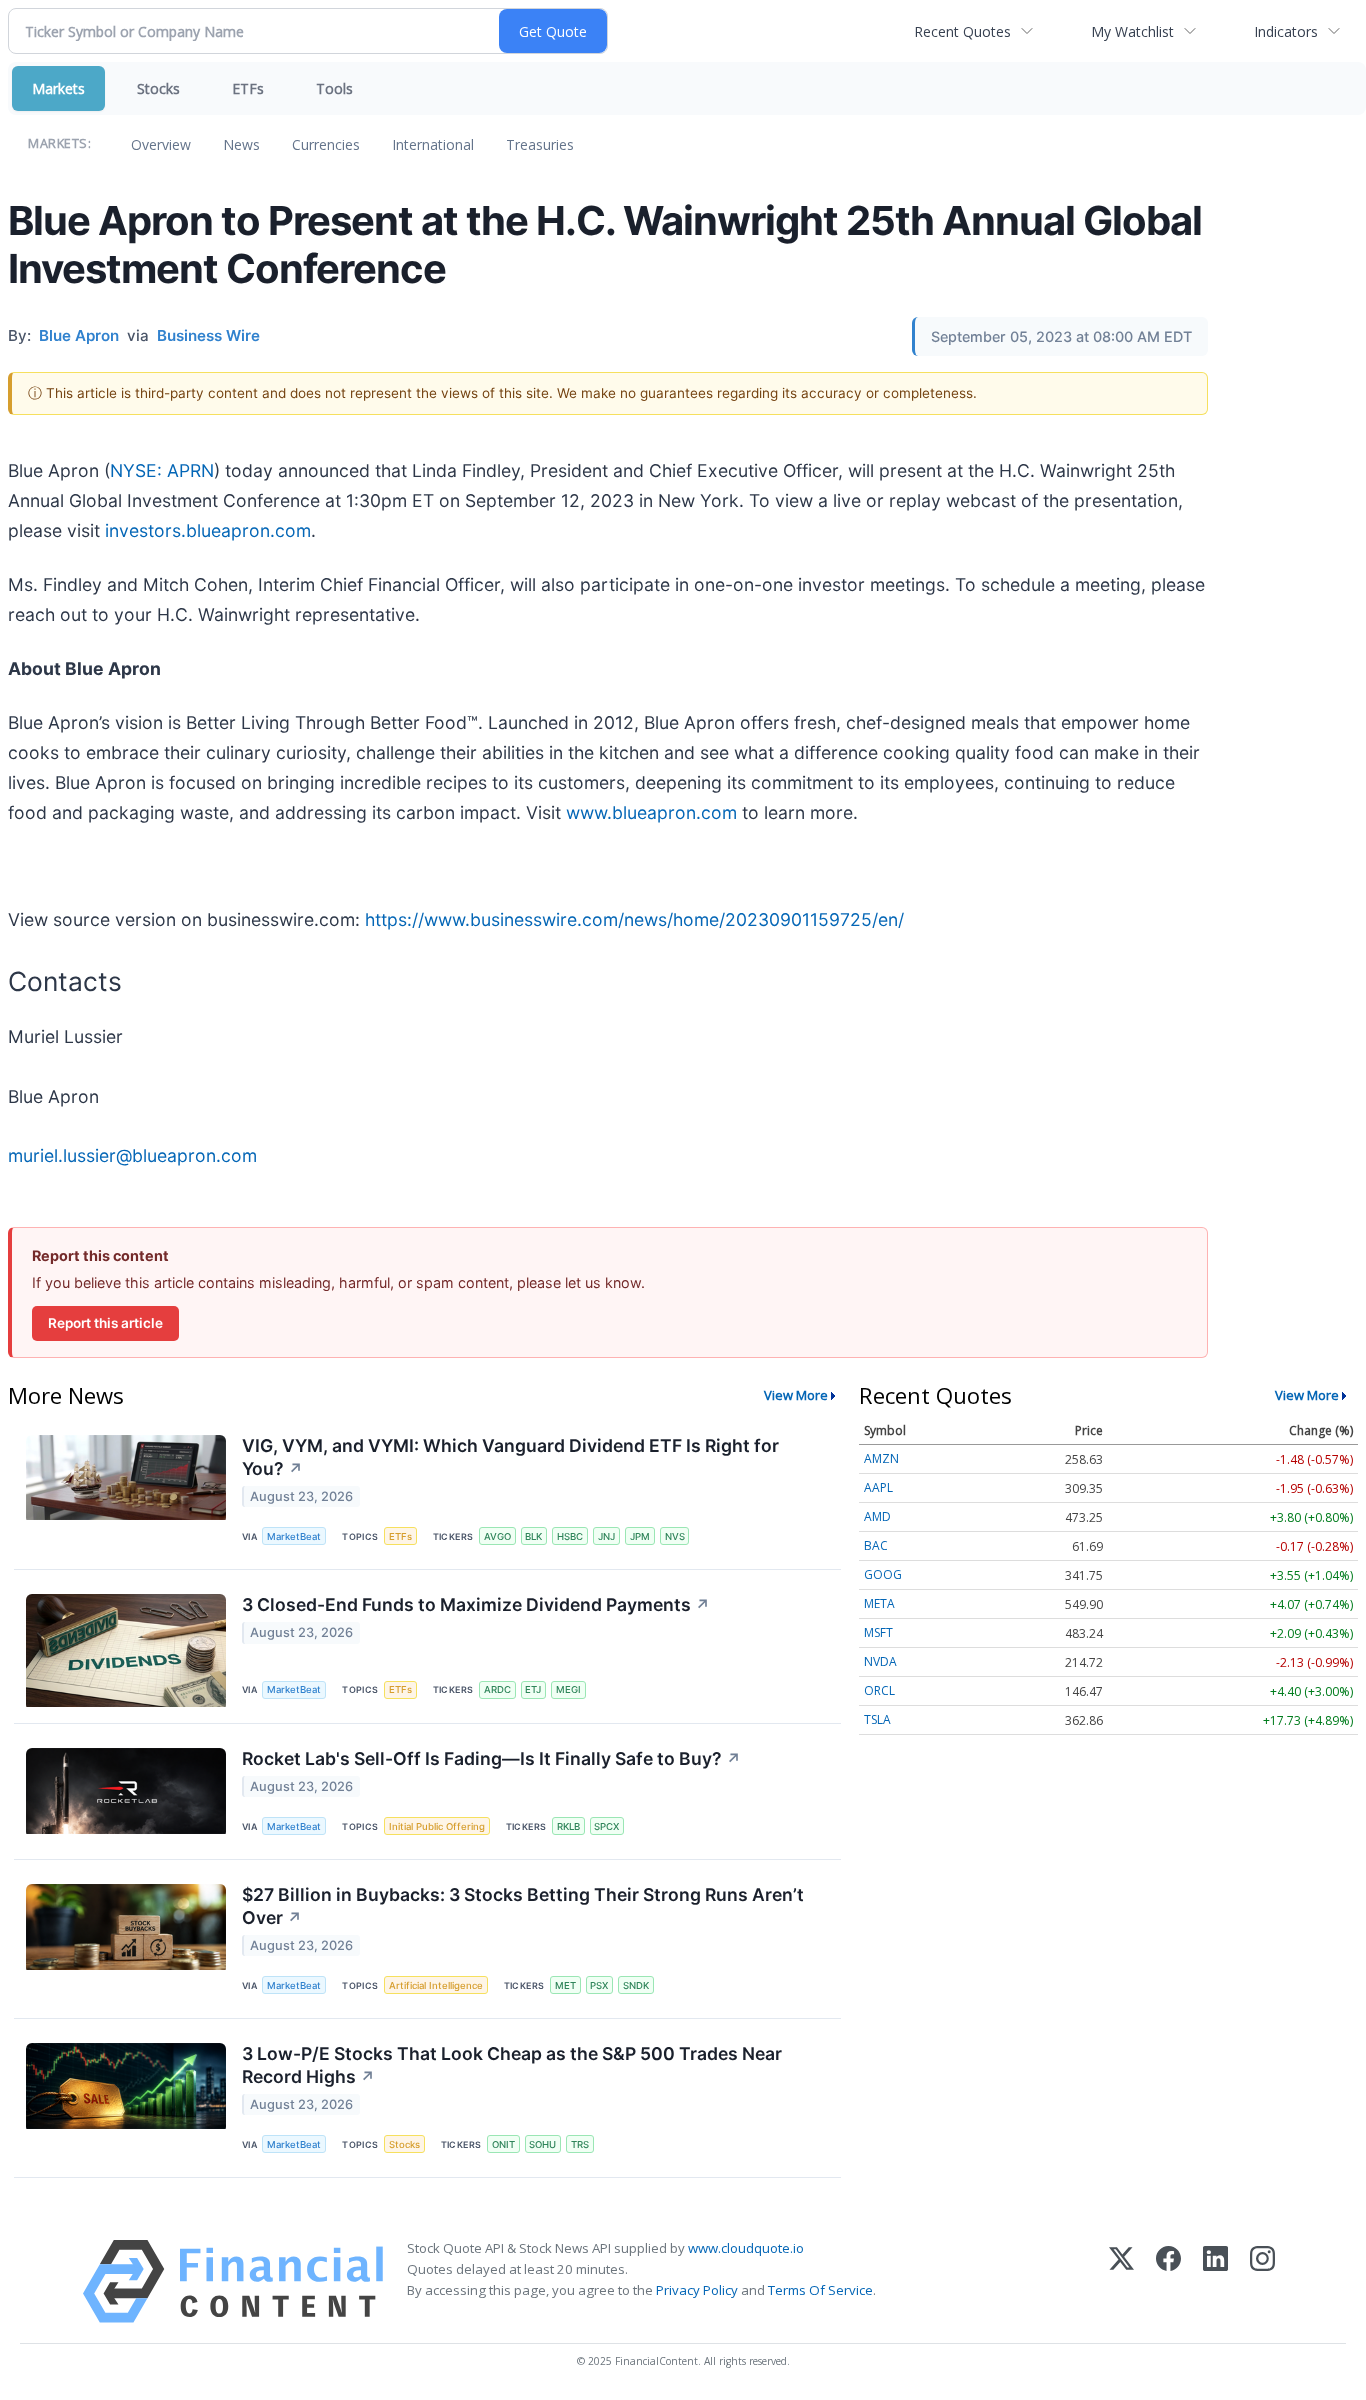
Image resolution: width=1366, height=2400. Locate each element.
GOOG (883, 1574)
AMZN (881, 1458)
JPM (640, 1536)
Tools (334, 88)
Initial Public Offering (437, 1826)
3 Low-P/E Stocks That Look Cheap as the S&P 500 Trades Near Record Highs (512, 2065)
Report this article (105, 1323)
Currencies (326, 144)
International (433, 144)
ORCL (879, 1690)
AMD (877, 1516)
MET (565, 1985)
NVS (675, 1536)
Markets (58, 88)
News (241, 144)
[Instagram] (1262, 2281)
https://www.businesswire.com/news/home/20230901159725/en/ (634, 919)
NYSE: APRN (162, 470)
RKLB (568, 1826)
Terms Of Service (820, 2290)
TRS (580, 2144)
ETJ (533, 1689)
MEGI (568, 1689)
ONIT (503, 2144)
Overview (161, 144)
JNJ (606, 1536)
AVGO (497, 1536)
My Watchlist (1132, 31)
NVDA (880, 1661)
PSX (599, 1985)
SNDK (636, 1985)
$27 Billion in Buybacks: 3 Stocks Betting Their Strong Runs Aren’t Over (523, 1906)
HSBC (570, 1536)
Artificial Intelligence (436, 1985)
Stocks (158, 88)
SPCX (606, 1826)
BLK (533, 1536)
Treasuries (540, 144)
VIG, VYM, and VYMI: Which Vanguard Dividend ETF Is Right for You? (510, 1457)
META (879, 1603)
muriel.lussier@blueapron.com (132, 1155)
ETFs (248, 88)
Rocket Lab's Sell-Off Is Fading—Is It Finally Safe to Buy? (491, 1758)
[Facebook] (1168, 2281)
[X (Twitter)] (1121, 2281)
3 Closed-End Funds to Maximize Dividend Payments (476, 1604)
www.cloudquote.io (746, 2248)
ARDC (497, 1689)
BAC (876, 1545)
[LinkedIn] (1215, 2281)
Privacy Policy (697, 2290)
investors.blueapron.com (208, 530)
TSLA (877, 1719)
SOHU (542, 2144)
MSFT (878, 1632)
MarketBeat (294, 1536)
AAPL (878, 1487)
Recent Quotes (962, 31)
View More (796, 1395)
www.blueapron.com (651, 812)
